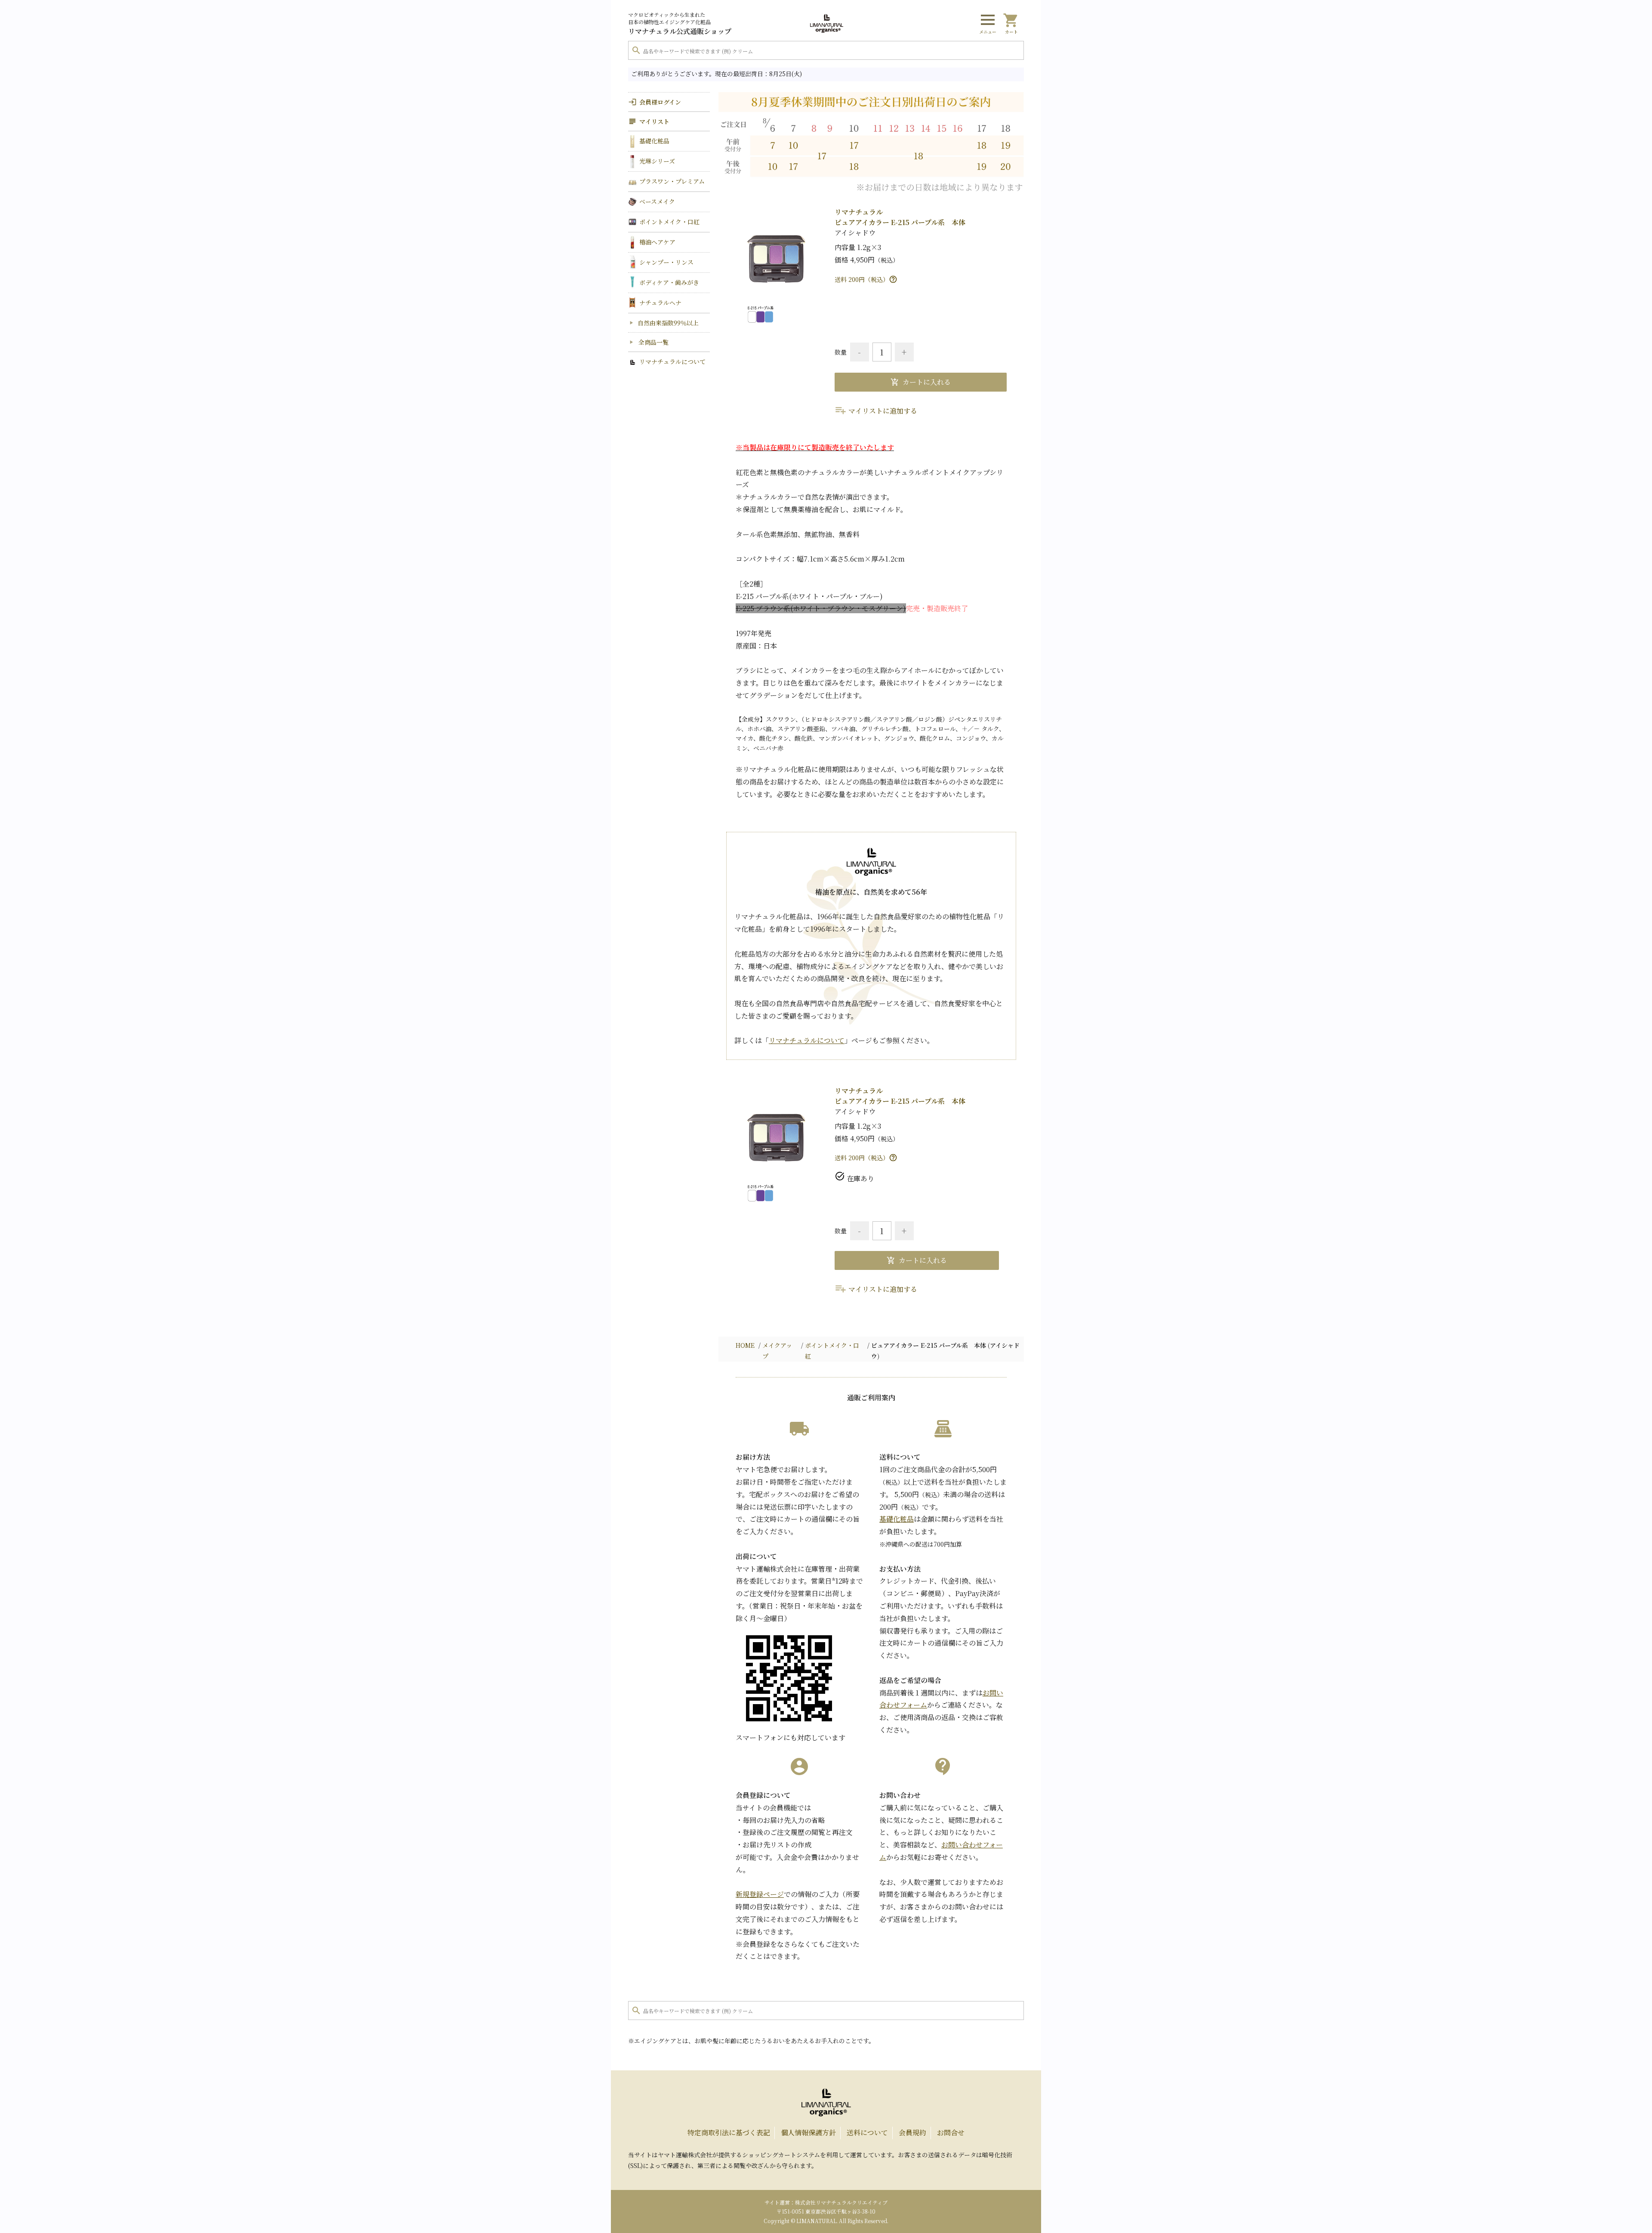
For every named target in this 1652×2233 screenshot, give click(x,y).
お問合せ (951, 2133)
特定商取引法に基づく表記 (729, 2133)
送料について (867, 2133)
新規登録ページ (760, 1894)
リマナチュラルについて (807, 1040)
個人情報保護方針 (808, 2133)
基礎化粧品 (897, 1519)
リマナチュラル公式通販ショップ (680, 24)
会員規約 (912, 2133)
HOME (745, 1345)
